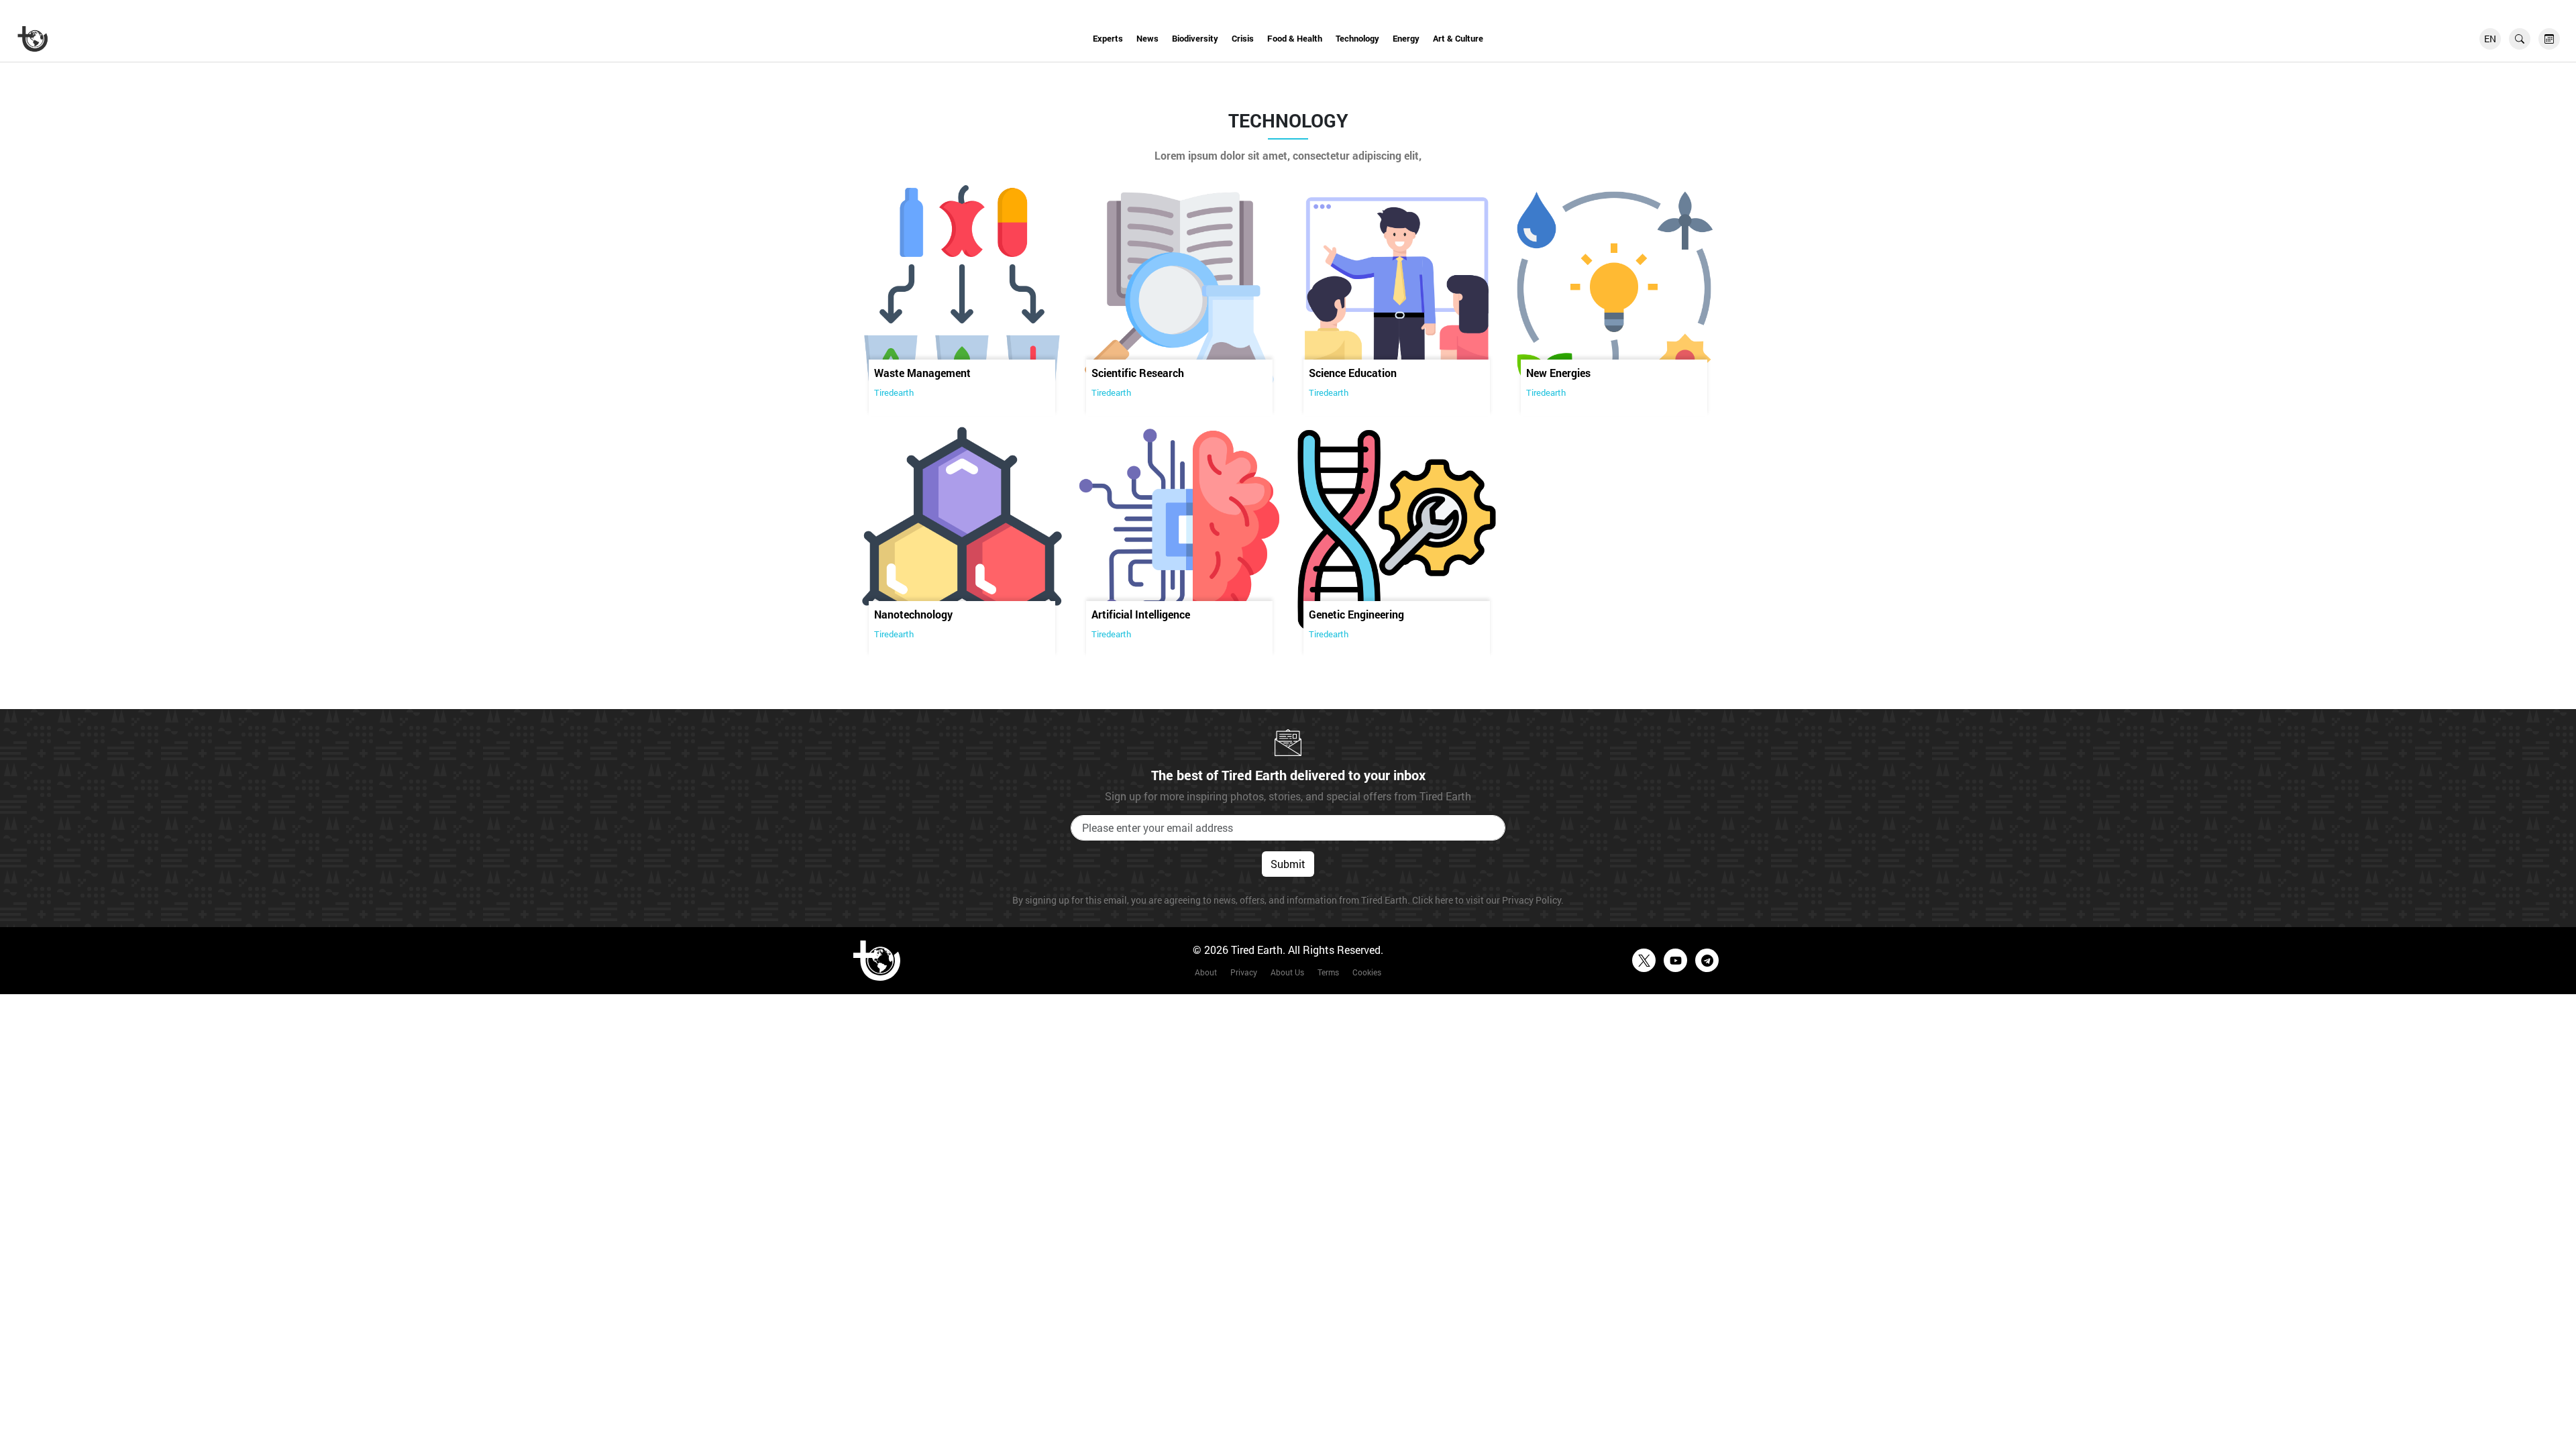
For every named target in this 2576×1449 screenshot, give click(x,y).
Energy (1406, 38)
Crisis (1243, 38)
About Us (1287, 972)
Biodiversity (1195, 38)
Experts (1108, 38)
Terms (1328, 972)
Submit (1288, 864)
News (1147, 38)
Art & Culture (1458, 38)
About (1206, 972)
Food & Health (1295, 38)
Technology (1357, 38)
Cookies (1367, 972)
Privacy (1244, 972)
